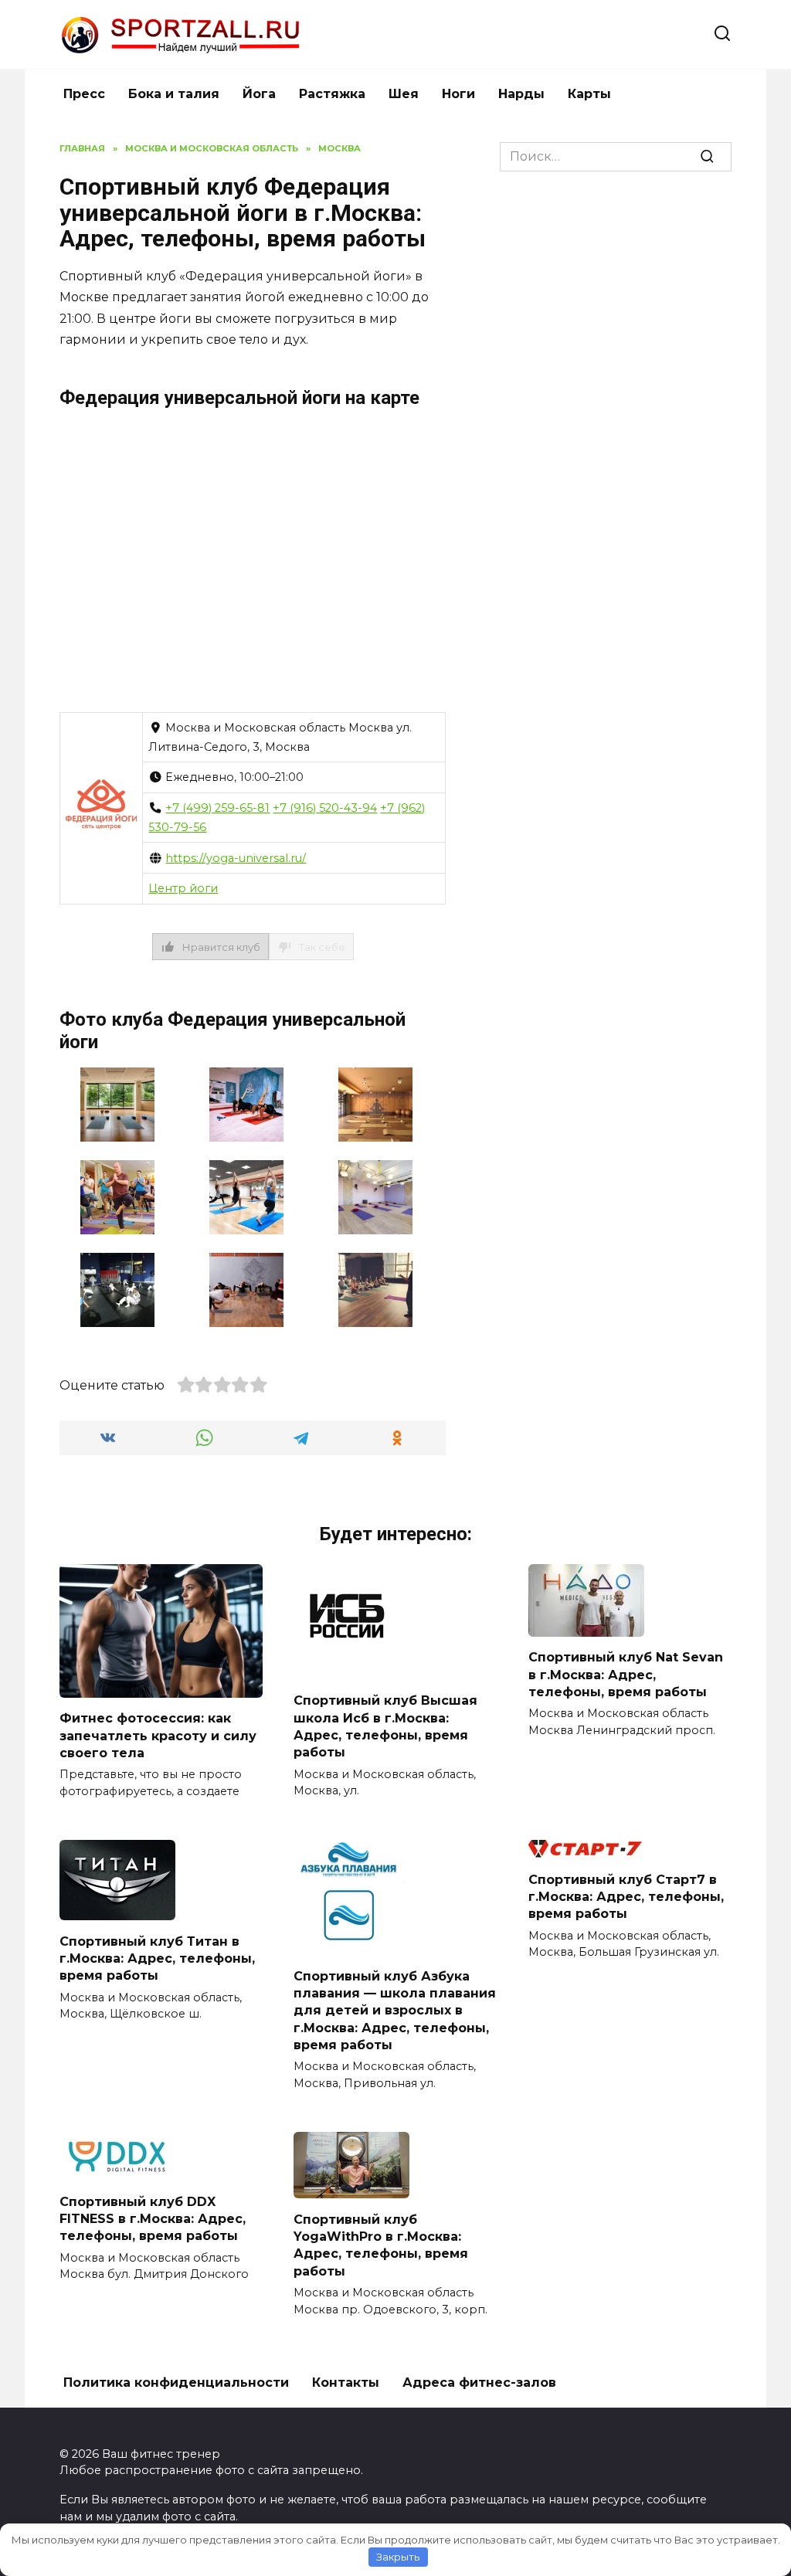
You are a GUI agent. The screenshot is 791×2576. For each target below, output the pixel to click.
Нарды (521, 94)
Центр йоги (183, 888)
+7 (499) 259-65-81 (217, 808)
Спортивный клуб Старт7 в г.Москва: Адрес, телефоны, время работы (626, 1896)
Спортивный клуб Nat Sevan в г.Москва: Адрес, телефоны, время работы (626, 1675)
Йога (259, 94)
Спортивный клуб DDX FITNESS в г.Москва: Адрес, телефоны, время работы (153, 2218)
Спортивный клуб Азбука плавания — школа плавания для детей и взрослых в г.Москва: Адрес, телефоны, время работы (395, 2010)
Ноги (458, 94)
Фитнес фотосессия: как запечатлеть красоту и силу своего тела (158, 1736)
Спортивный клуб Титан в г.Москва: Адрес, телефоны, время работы (157, 1958)
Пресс (84, 94)
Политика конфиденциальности (176, 2383)
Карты (589, 94)
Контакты (346, 2383)
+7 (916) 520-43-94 (325, 808)
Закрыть (398, 2557)
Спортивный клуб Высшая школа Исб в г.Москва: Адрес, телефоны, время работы (385, 1726)
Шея (404, 94)
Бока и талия (174, 94)
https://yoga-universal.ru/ (236, 858)
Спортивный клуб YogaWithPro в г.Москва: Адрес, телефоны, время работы (381, 2245)
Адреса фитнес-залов (479, 2383)
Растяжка (332, 94)
